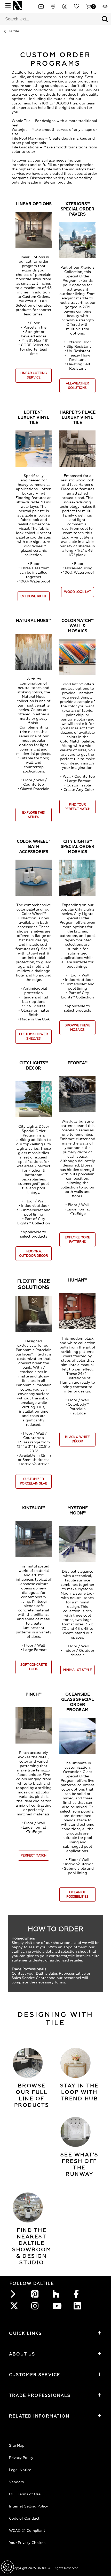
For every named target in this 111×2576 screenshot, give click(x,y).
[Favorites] (77, 8)
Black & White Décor (77, 1439)
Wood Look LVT (78, 592)
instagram (36, 2306)
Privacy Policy (21, 2458)
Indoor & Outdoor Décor (34, 1254)
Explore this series (34, 815)
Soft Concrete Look (34, 1667)
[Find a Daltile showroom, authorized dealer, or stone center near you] (28, 2207)
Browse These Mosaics (77, 1028)
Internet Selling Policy (29, 2506)
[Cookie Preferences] (7, 2567)
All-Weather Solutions (77, 386)
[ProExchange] (105, 8)
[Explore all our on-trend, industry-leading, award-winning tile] (28, 2063)
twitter (15, 2306)
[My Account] (65, 8)
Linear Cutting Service (34, 375)
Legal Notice (20, 2470)
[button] (105, 19)
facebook (79, 2294)
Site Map (17, 2446)
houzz (58, 2294)
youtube (58, 2306)
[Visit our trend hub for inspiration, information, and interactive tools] (76, 2063)
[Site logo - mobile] (18, 6)
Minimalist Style (78, 1670)
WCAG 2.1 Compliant (27, 2531)
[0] (89, 8)
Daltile (13, 31)
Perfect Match (34, 1856)
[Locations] (53, 8)
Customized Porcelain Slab (34, 1481)
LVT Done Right (34, 596)
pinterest (36, 2294)
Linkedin (79, 2306)
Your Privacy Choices (27, 2543)
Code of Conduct (24, 2518)
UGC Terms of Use (25, 2494)
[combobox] (49, 19)
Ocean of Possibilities (77, 1895)
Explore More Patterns (77, 1240)
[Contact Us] (41, 8)
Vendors (16, 2482)
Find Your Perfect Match (77, 807)
